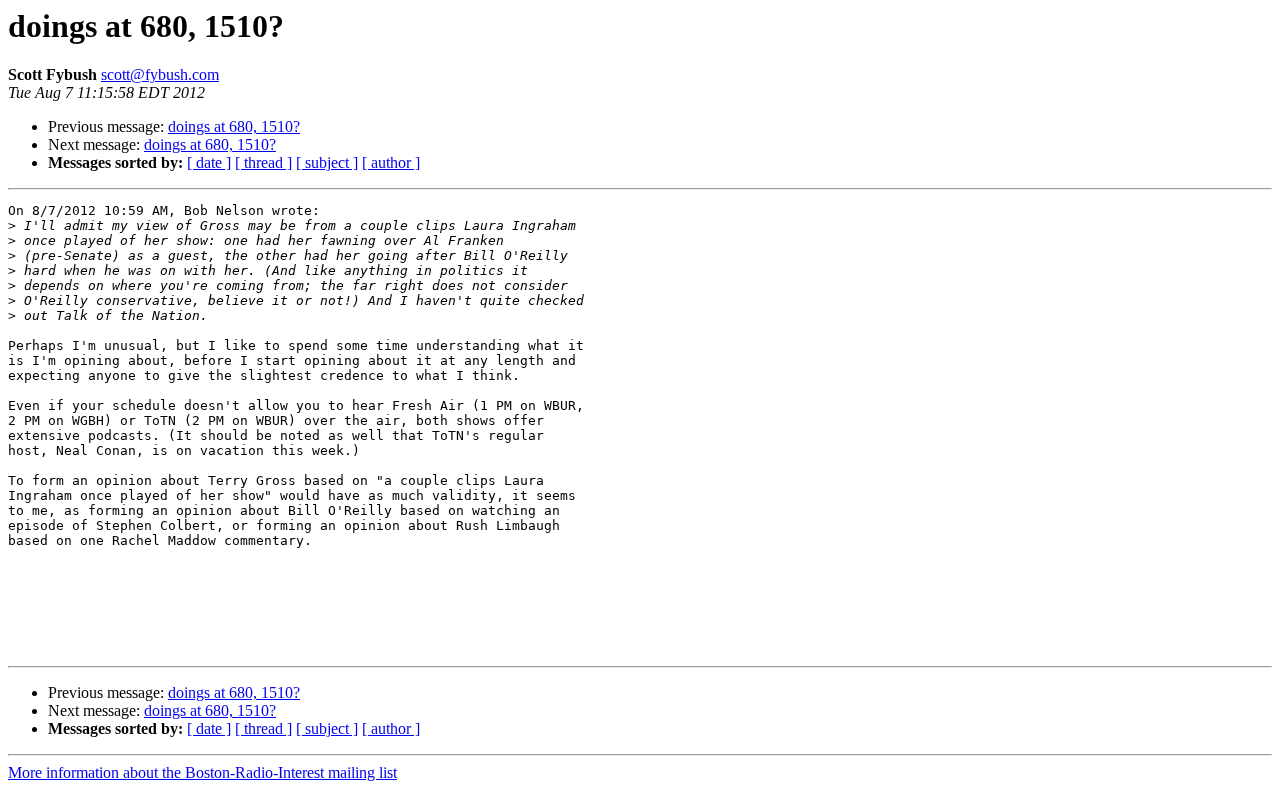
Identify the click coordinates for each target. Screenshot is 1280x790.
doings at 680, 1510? (234, 126)
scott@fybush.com (160, 74)
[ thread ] (263, 162)
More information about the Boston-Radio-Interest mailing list (202, 772)
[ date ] (209, 162)
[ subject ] (327, 162)
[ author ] (391, 162)
